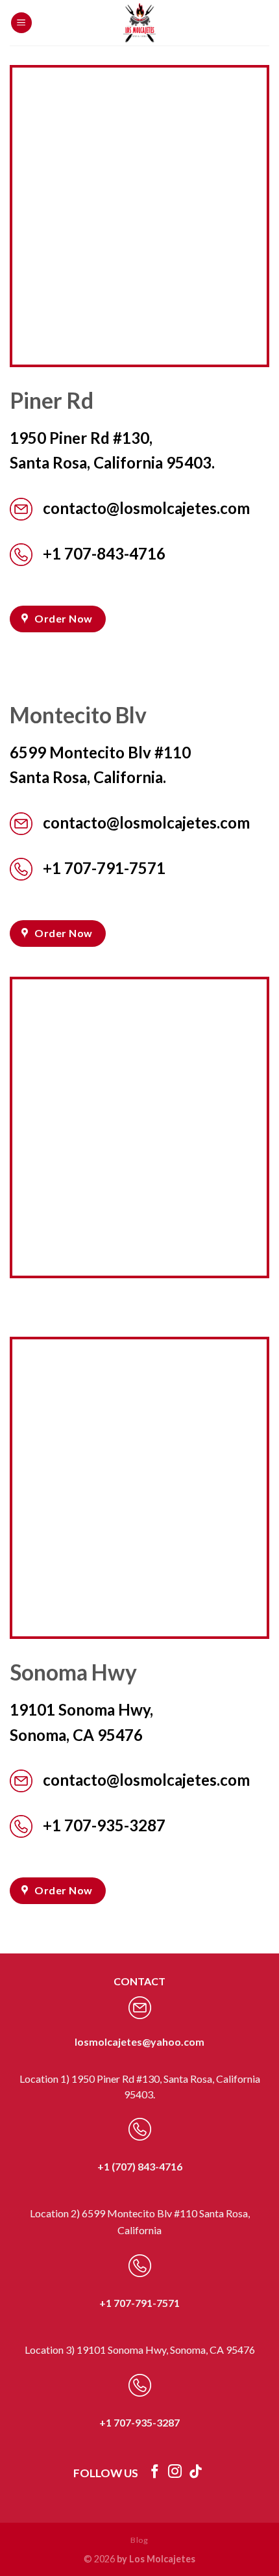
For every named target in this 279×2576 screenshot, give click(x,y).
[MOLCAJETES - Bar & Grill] (139, 23)
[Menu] (21, 23)
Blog (139, 2540)
